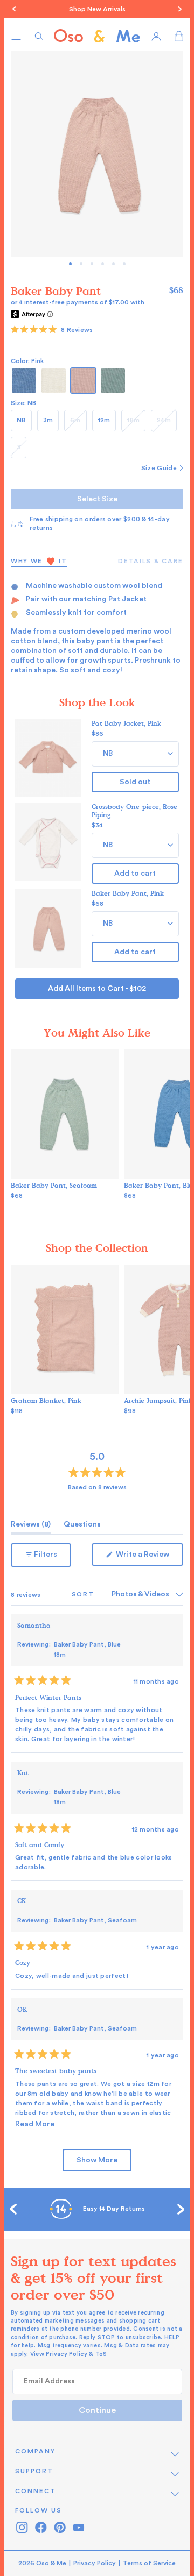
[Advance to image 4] (113, 264)
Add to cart (135, 874)
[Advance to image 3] (103, 264)
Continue (97, 2410)
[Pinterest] (60, 2527)
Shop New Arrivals (97, 9)
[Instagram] (22, 2527)
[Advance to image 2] (92, 264)
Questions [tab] (82, 1527)
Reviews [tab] (31, 1527)
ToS (101, 2354)
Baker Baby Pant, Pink (128, 893)
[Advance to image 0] (70, 264)
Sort (84, 1594)
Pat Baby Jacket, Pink (126, 723)
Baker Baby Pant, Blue (87, 1649)
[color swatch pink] (83, 381)
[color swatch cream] (54, 381)
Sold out (135, 782)
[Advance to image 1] (81, 264)
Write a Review (149, 1558)
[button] (52, 330)
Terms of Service (149, 2563)
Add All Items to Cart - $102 (97, 989)
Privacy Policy (67, 2354)
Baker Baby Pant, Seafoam (54, 1185)
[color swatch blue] (24, 381)
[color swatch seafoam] (113, 381)
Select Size (97, 499)
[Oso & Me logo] (97, 36)
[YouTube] (78, 2527)
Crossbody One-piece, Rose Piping (134, 810)
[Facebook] (41, 2527)
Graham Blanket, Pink (46, 1400)
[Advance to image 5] (124, 264)
